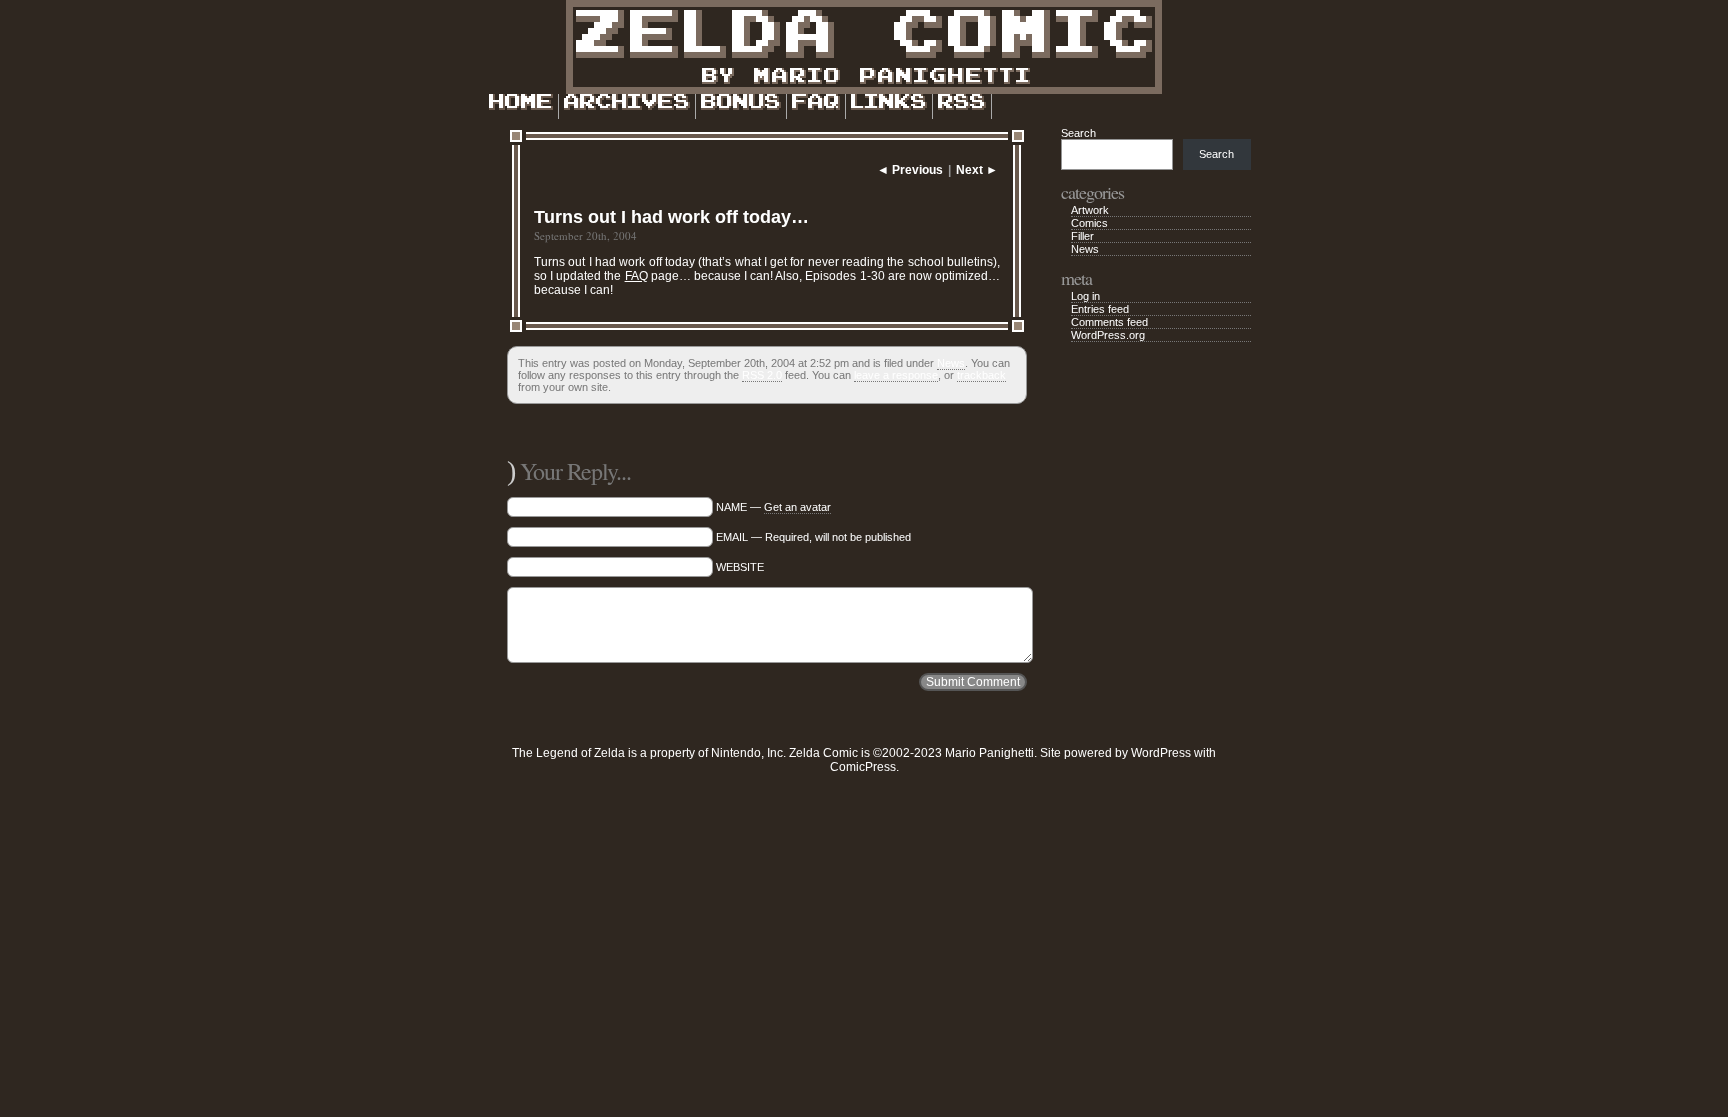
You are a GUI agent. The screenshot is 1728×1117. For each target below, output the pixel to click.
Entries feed (1100, 309)
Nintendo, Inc (747, 753)
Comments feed (1109, 322)
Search (1078, 133)
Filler (1082, 236)
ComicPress (863, 767)
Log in (1085, 296)
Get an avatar (797, 507)
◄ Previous (910, 170)
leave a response (896, 375)
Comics (1089, 223)
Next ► (977, 170)
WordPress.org (1108, 335)
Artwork (1090, 210)
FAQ (636, 276)
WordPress (1161, 753)
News (951, 363)
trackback (981, 375)
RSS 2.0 (762, 375)
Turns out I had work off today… (671, 217)
